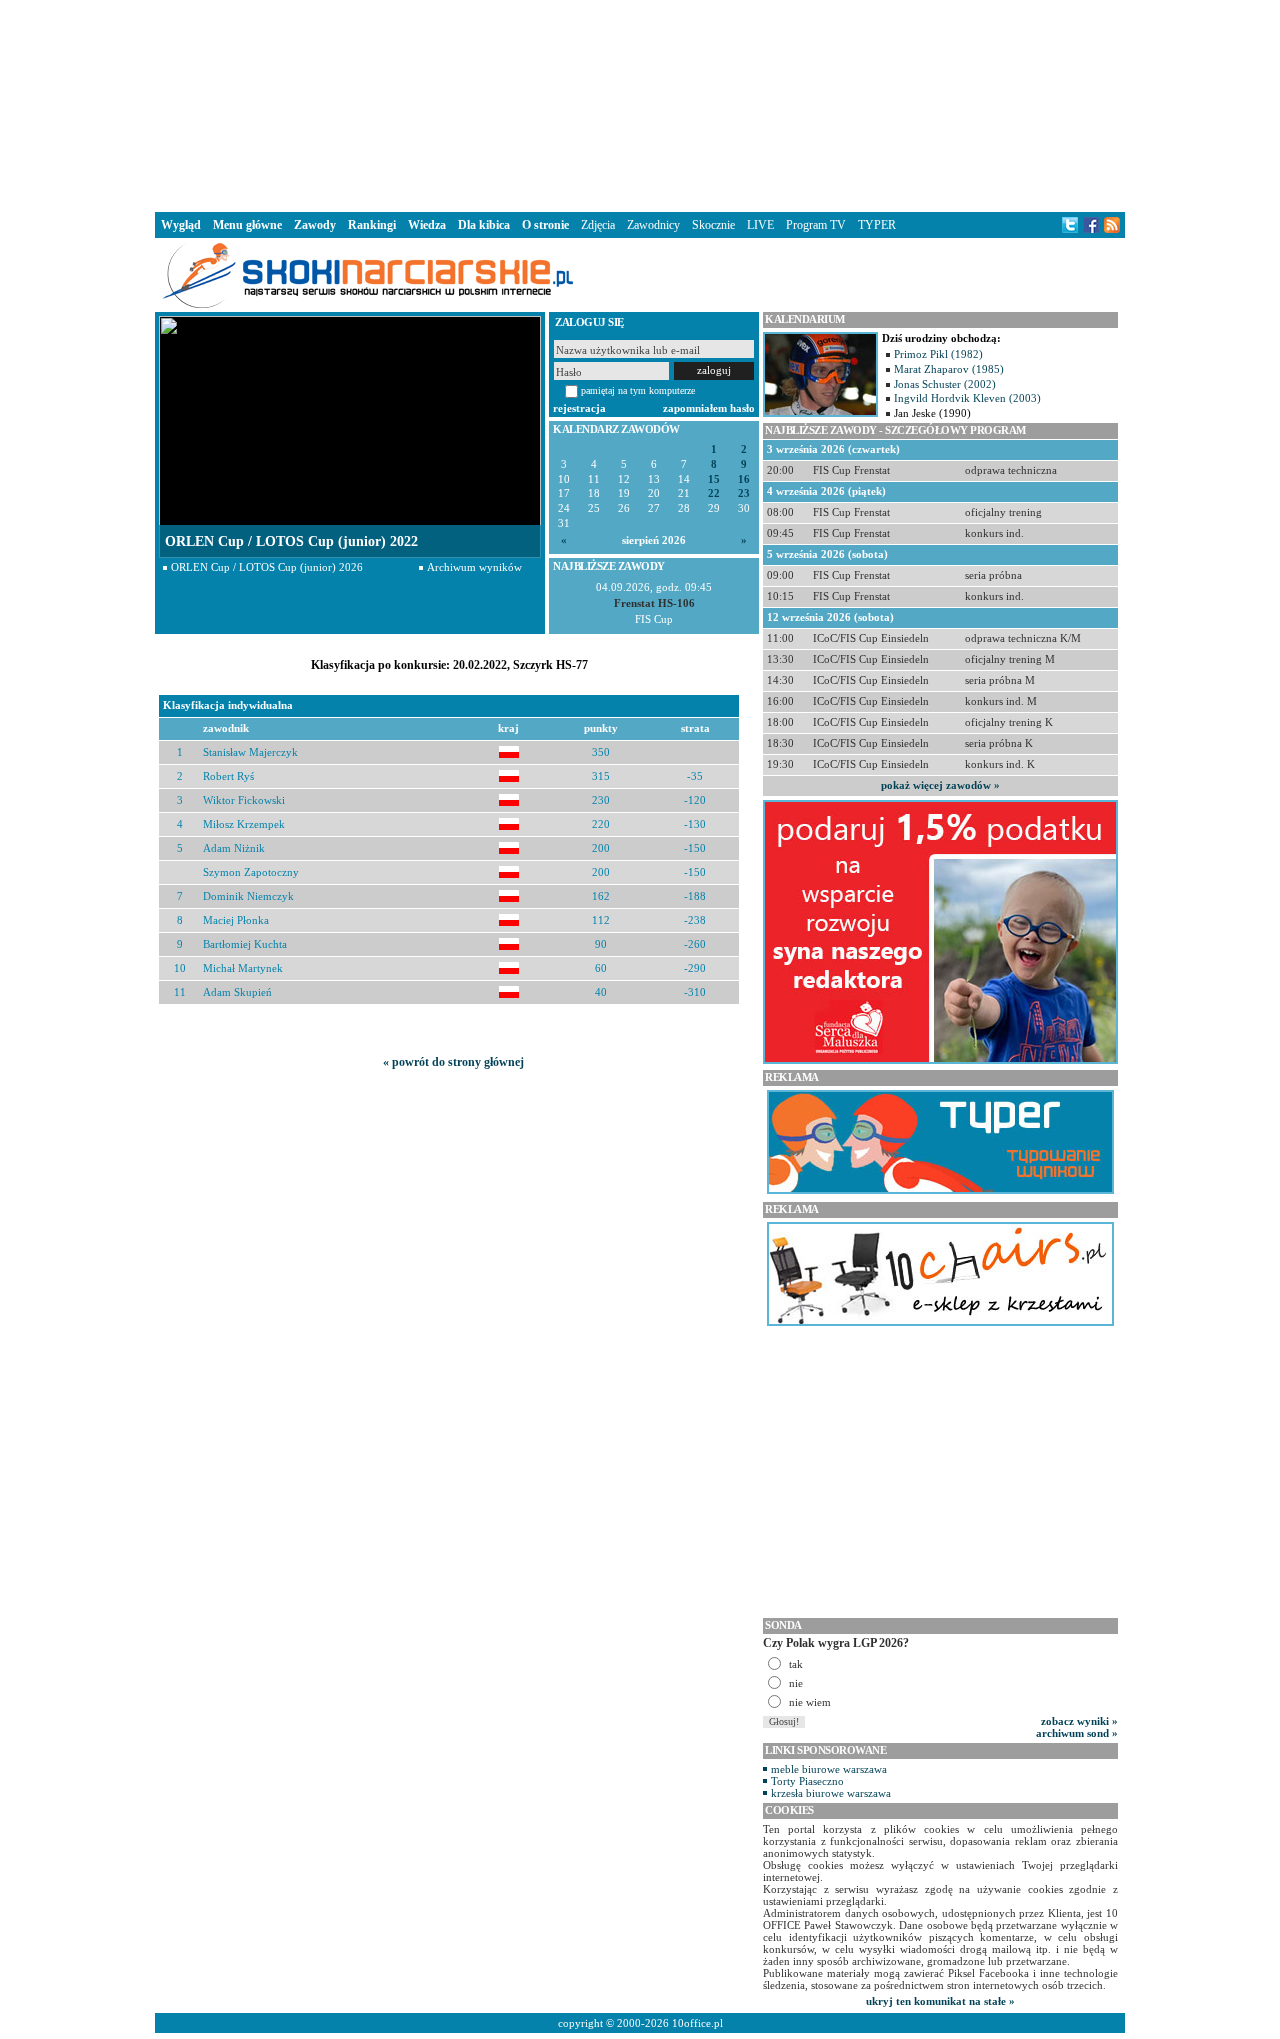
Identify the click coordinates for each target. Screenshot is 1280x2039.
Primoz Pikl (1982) (938, 354)
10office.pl (697, 2023)
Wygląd (181, 225)
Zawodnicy (653, 225)
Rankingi (372, 225)
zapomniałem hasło (709, 408)
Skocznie (713, 225)
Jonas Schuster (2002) (945, 384)
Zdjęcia (598, 225)
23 (744, 493)
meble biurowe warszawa (829, 1769)
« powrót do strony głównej (453, 1062)
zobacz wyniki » (1079, 1721)
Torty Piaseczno (807, 1781)
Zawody (315, 225)
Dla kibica (484, 225)
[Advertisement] (640, 104)
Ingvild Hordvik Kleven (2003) (967, 398)
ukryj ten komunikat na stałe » (940, 2001)
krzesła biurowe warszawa (831, 1793)
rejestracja (579, 408)
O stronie (545, 225)
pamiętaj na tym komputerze (638, 390)
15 (714, 479)
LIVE (760, 225)
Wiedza (427, 225)
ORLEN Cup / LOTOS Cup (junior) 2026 (267, 567)
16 (744, 479)
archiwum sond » (1077, 1733)
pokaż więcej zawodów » (940, 785)
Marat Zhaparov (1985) (949, 369)
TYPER (877, 225)
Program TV (816, 225)
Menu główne (247, 225)
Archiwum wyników (474, 567)
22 (714, 493)
